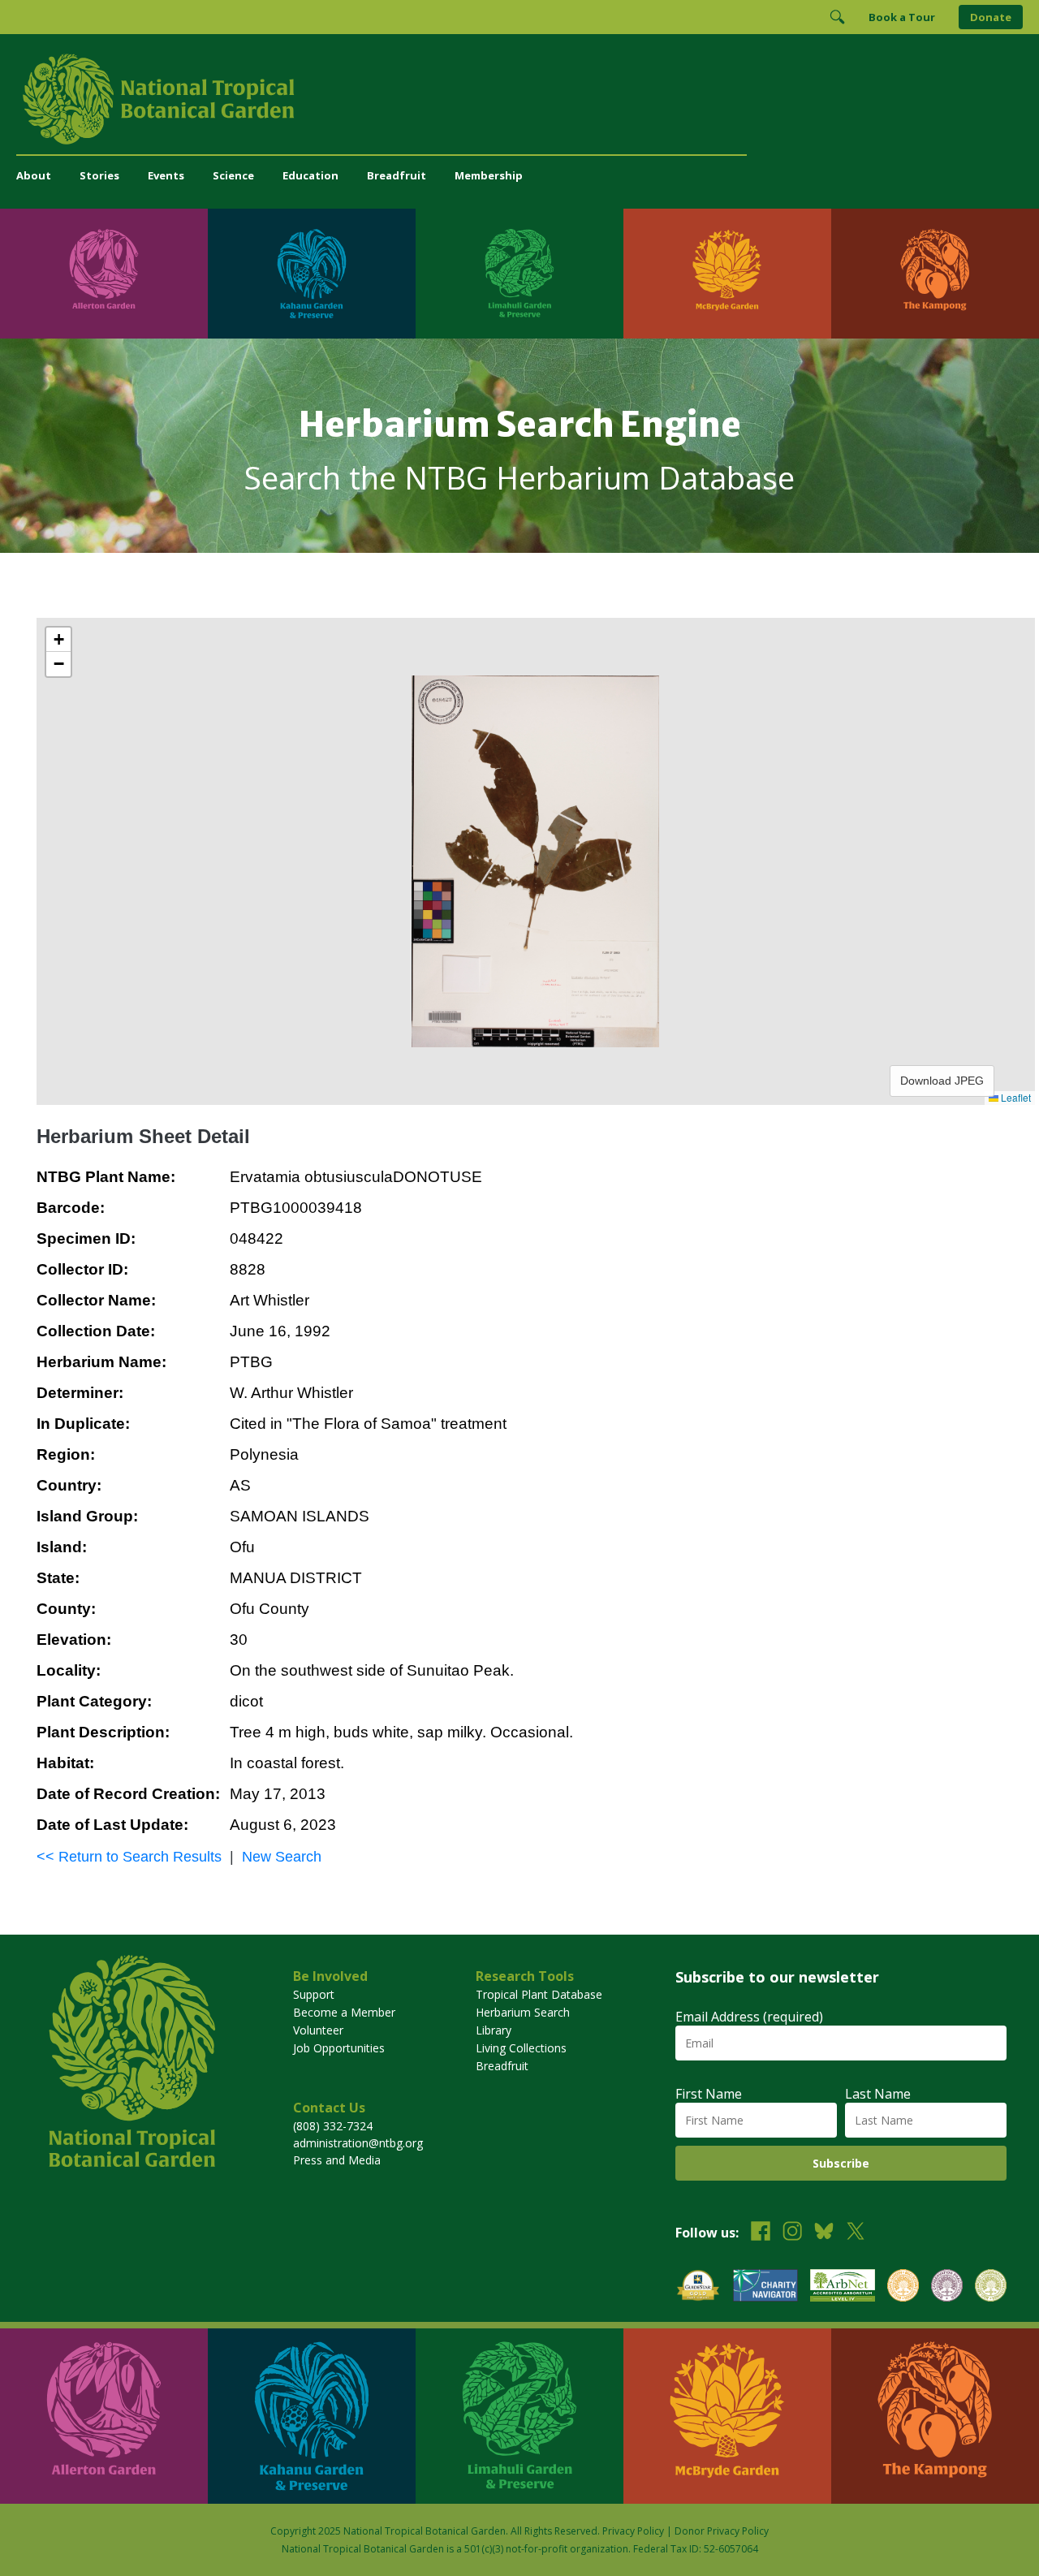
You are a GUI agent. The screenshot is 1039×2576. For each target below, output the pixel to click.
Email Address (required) (749, 2017)
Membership (489, 175)
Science (233, 175)
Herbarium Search (523, 2012)
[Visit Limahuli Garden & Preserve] (519, 274)
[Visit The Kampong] (935, 274)
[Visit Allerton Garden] (104, 274)
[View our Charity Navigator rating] (765, 2287)
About (34, 175)
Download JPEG (942, 1081)
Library (494, 2030)
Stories (99, 175)
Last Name (878, 2094)
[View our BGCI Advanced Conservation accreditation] (991, 2287)
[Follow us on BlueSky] (824, 2233)
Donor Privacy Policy (722, 2531)
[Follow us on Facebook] (761, 2233)
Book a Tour (902, 17)
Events (166, 175)
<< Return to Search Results (129, 1857)
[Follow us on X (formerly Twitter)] (856, 2233)
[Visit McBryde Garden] (727, 274)
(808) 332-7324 (333, 2126)
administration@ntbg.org (358, 2143)
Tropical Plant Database (539, 1994)
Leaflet (1015, 1097)
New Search (282, 1857)
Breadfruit (397, 175)
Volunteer (318, 2030)
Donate (991, 17)
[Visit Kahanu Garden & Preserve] (312, 274)
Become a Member (344, 2012)
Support (314, 1994)
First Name (709, 2094)
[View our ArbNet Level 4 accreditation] (843, 2287)
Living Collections (521, 2048)
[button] (58, 640)
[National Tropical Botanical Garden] (519, 99)
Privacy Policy (633, 2531)
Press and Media (337, 2160)
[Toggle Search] (837, 17)
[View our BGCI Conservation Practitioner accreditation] (947, 2287)
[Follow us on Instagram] (792, 2233)
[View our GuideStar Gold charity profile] (698, 2287)
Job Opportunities (339, 2048)
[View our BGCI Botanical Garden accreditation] (903, 2287)
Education (310, 175)
